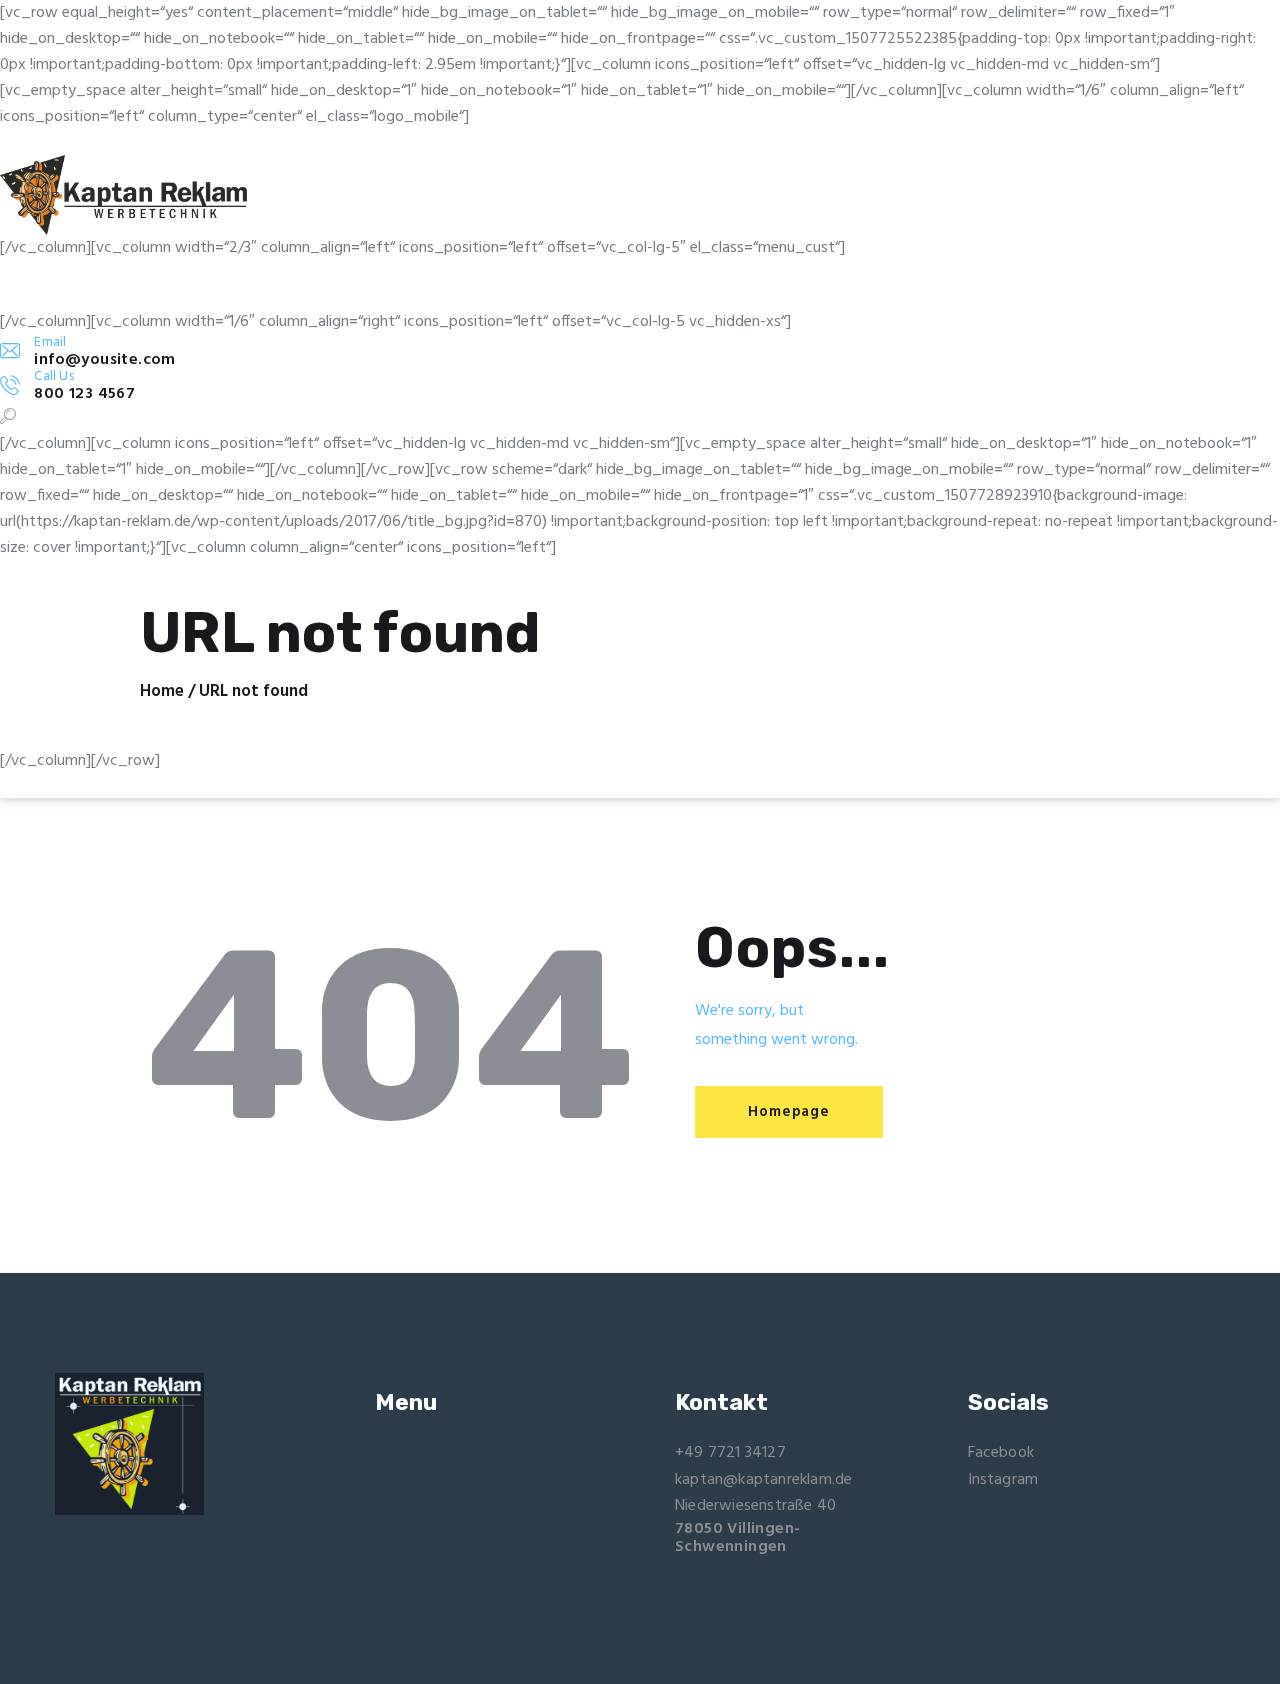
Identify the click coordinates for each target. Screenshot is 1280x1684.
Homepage (788, 1112)
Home (162, 692)
